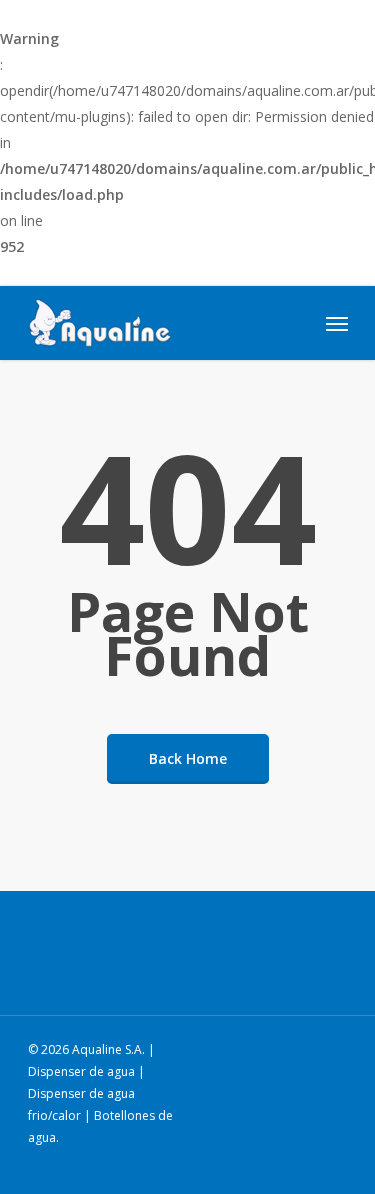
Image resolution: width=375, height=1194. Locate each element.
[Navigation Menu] (337, 323)
